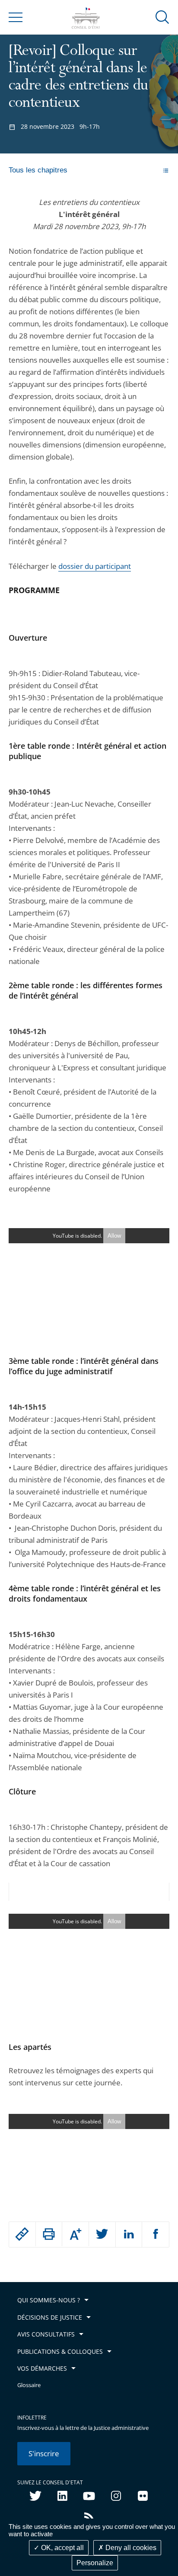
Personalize (95, 2563)
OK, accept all (62, 2548)
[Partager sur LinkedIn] (129, 2234)
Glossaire (29, 2385)
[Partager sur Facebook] (156, 2234)
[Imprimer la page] (49, 2234)
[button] (162, 17)
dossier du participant (95, 566)
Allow (114, 1236)
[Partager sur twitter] (102, 2234)
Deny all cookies (130, 2548)
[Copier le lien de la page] (22, 2234)
